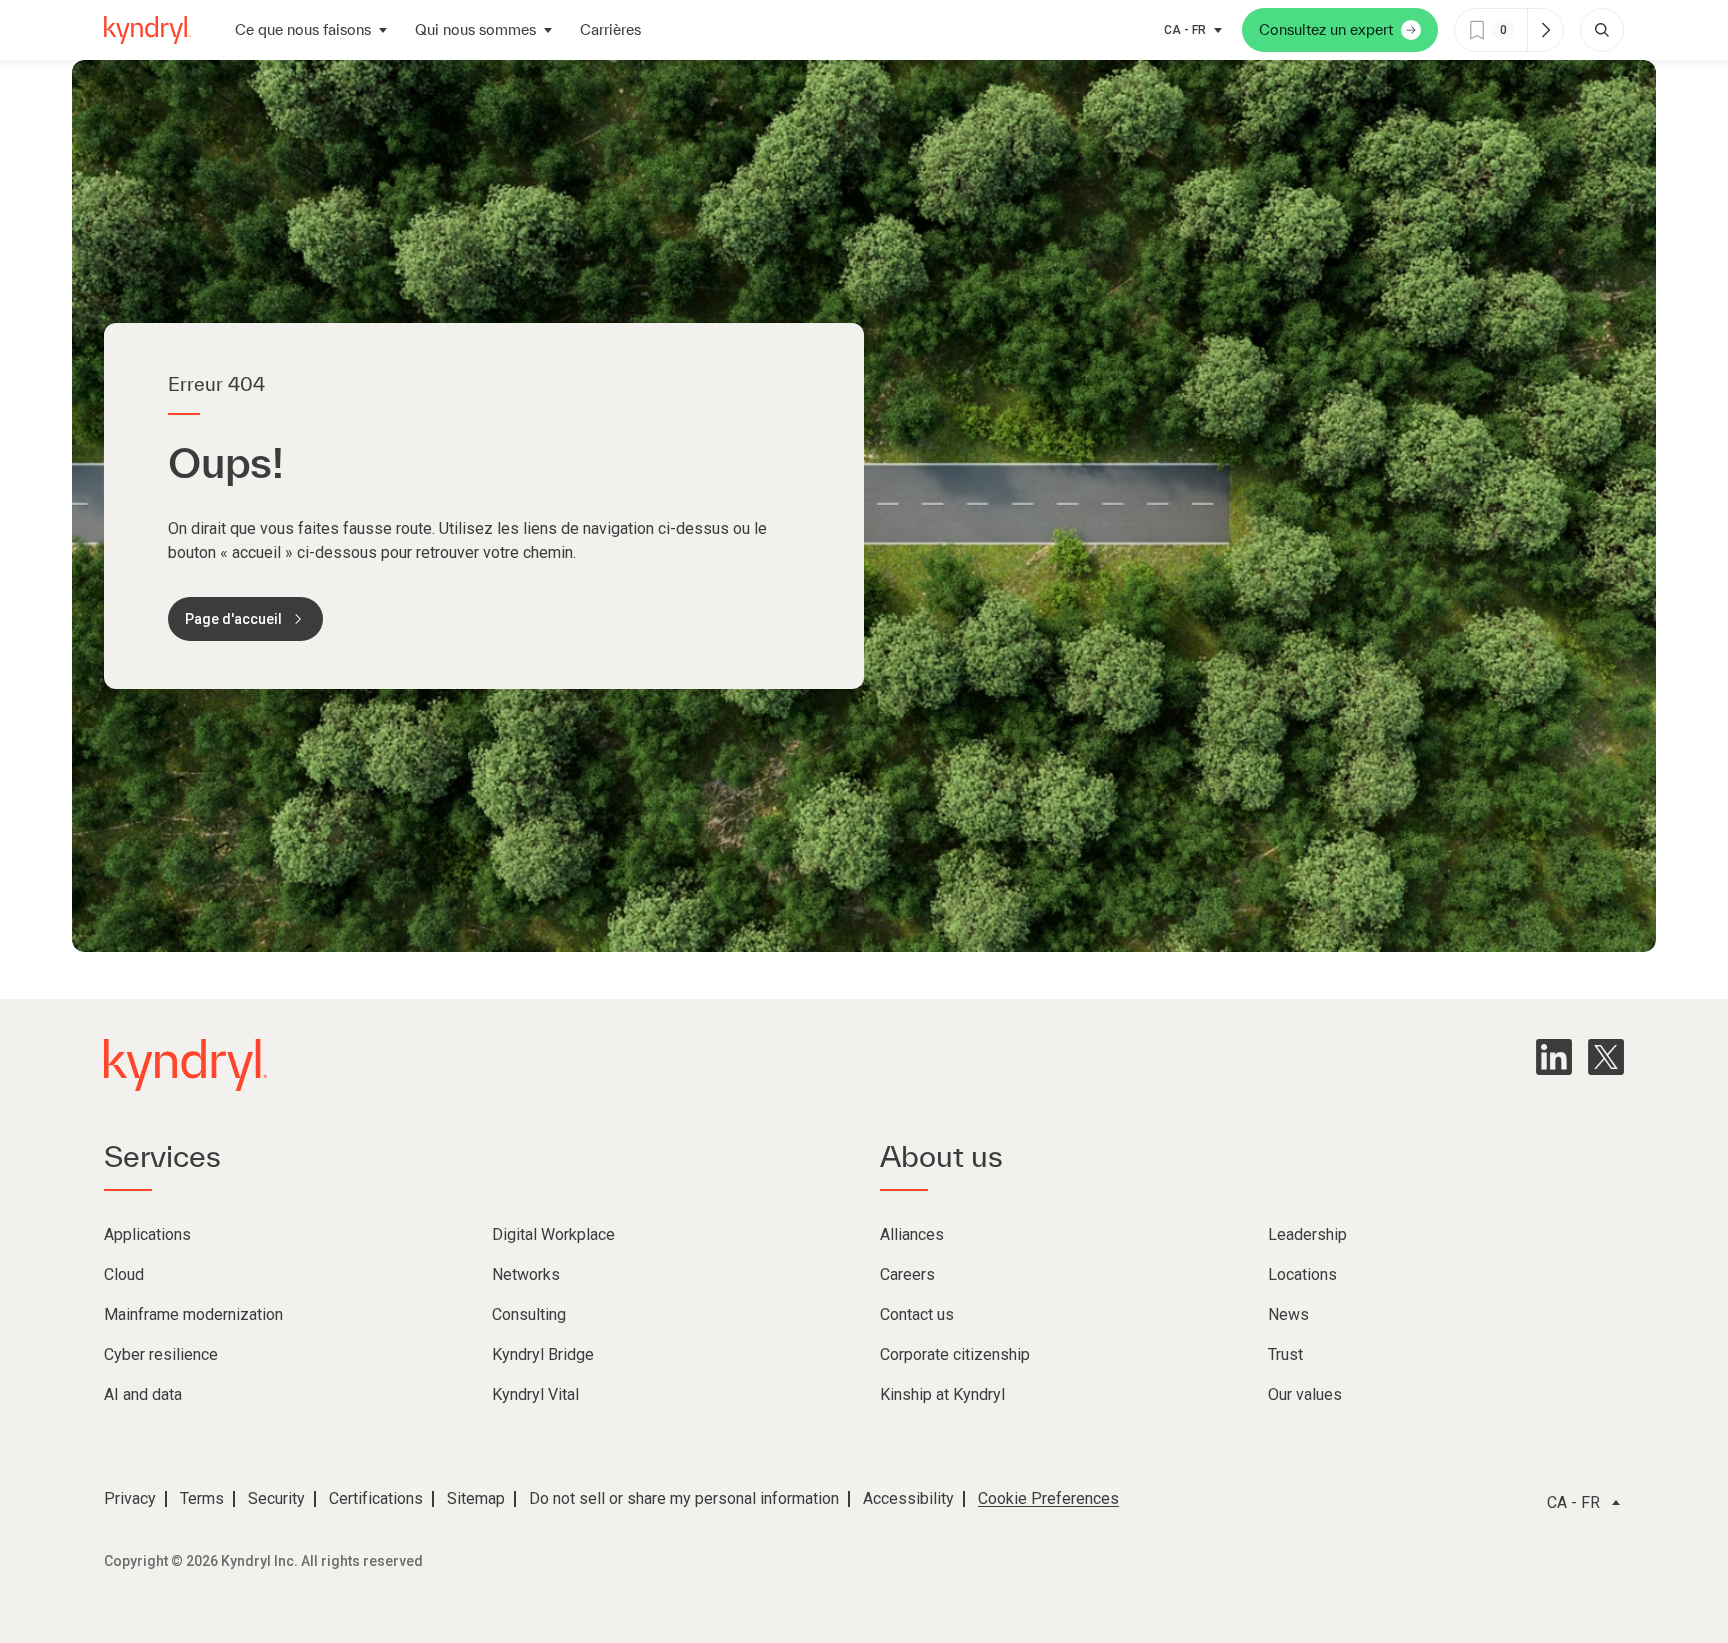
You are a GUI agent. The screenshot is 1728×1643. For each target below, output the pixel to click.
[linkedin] (1554, 1057)
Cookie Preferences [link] (1048, 1498)
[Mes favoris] (1545, 30)
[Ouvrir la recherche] (1602, 30)
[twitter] (1606, 1057)
